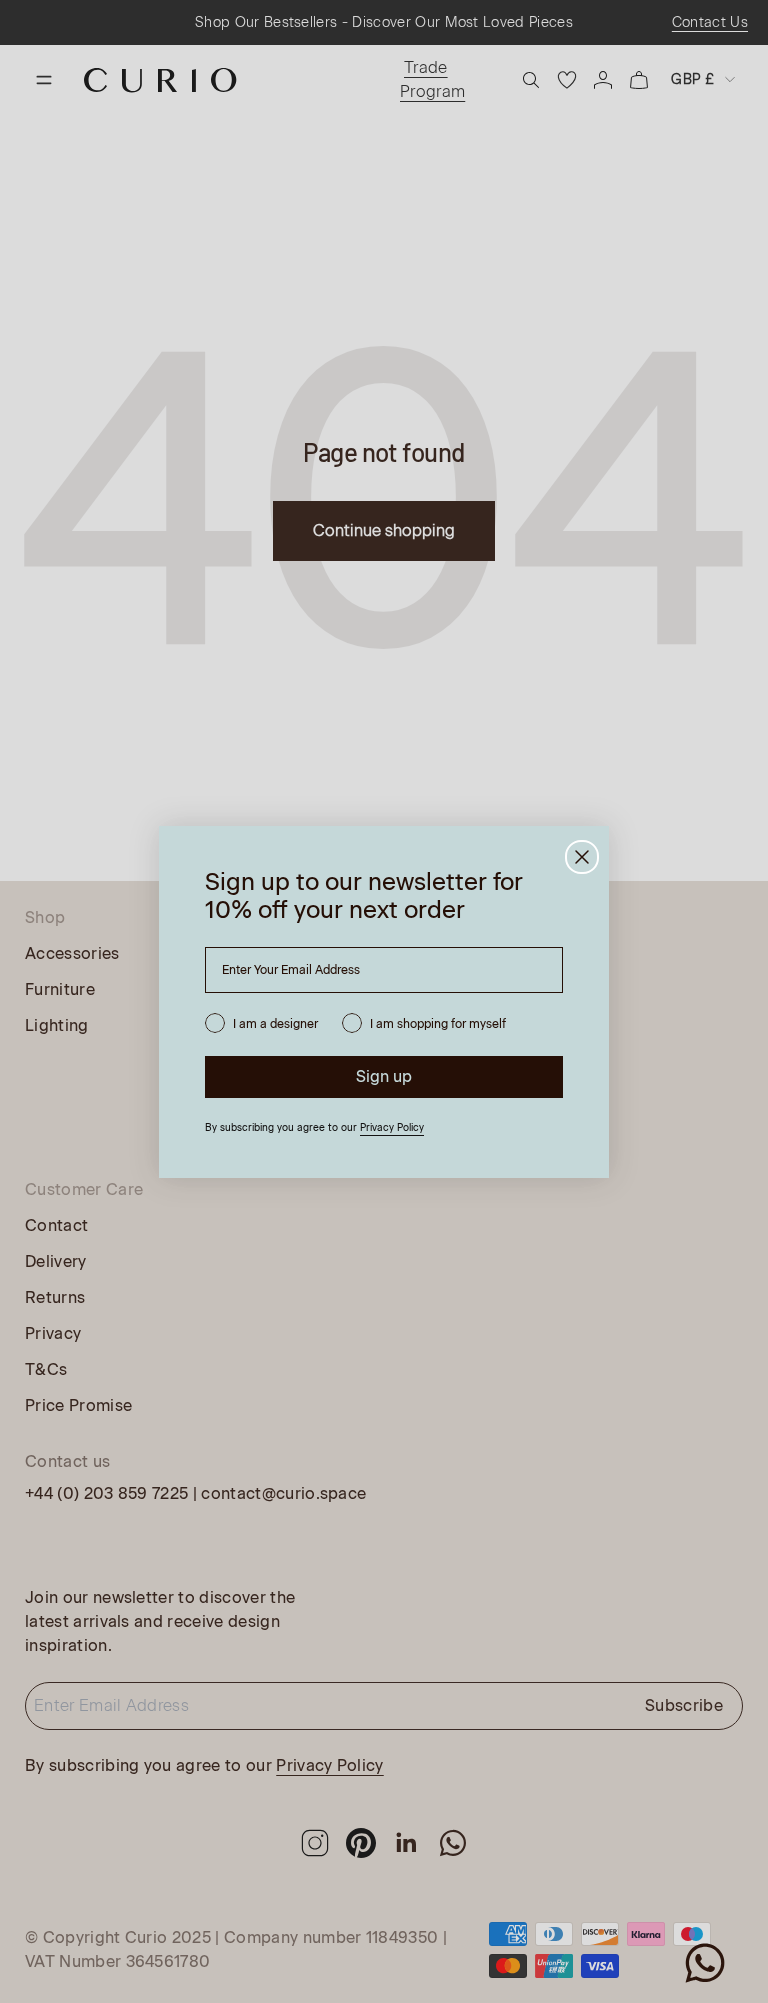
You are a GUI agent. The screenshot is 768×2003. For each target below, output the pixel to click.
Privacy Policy (392, 1127)
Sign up (384, 1076)
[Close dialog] (582, 857)
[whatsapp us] (705, 1963)
